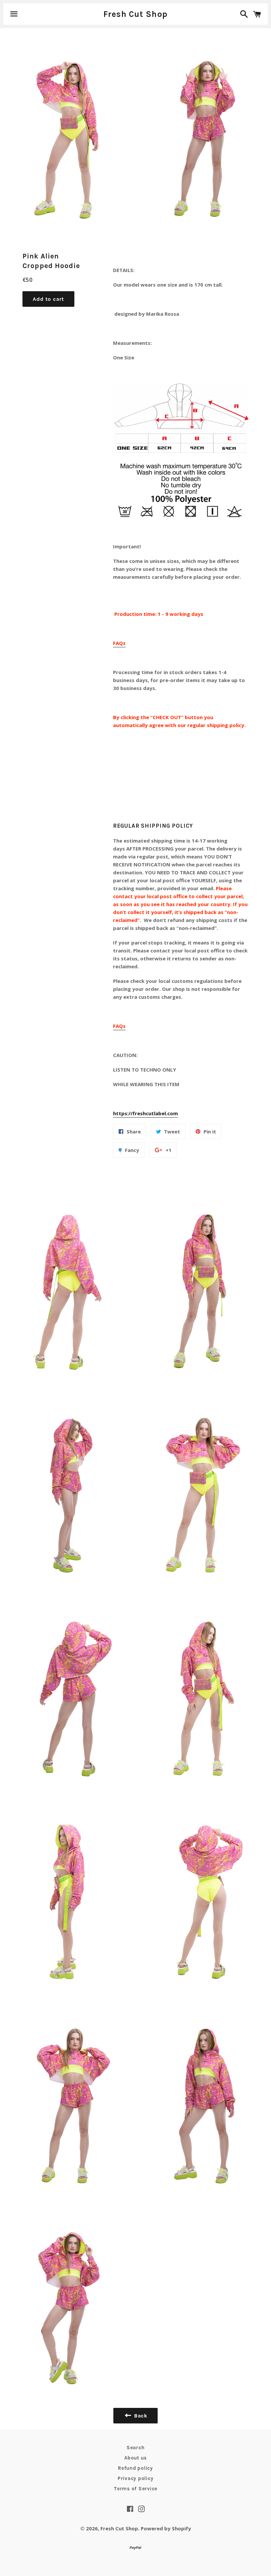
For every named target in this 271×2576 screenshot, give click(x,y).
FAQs (119, 643)
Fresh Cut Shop (136, 14)
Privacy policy (136, 2478)
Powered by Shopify (166, 2528)
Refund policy (135, 2468)
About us (135, 2458)
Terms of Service (135, 2489)
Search (136, 2448)
